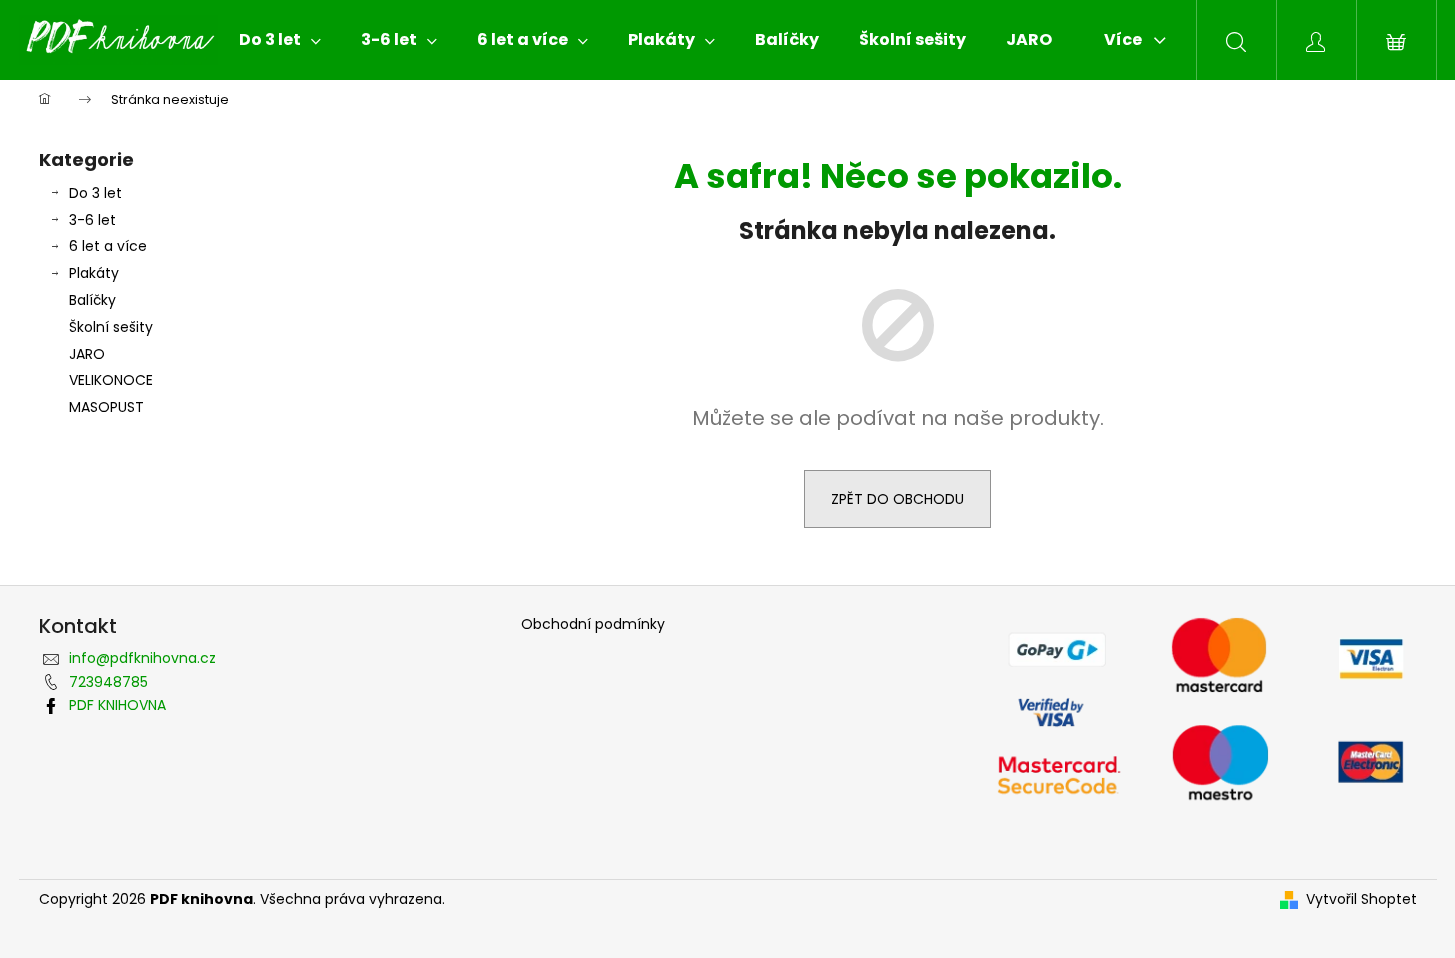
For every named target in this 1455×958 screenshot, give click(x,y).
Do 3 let (95, 193)
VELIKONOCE (111, 380)
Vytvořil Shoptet (1361, 899)
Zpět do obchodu (897, 499)
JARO (87, 354)
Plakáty (94, 273)
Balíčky (92, 300)
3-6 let (92, 220)
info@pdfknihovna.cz (142, 658)
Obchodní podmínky (593, 624)
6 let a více (108, 246)
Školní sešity (111, 327)
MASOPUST (106, 407)
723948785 (108, 682)
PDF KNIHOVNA (117, 705)
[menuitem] (280, 40)
